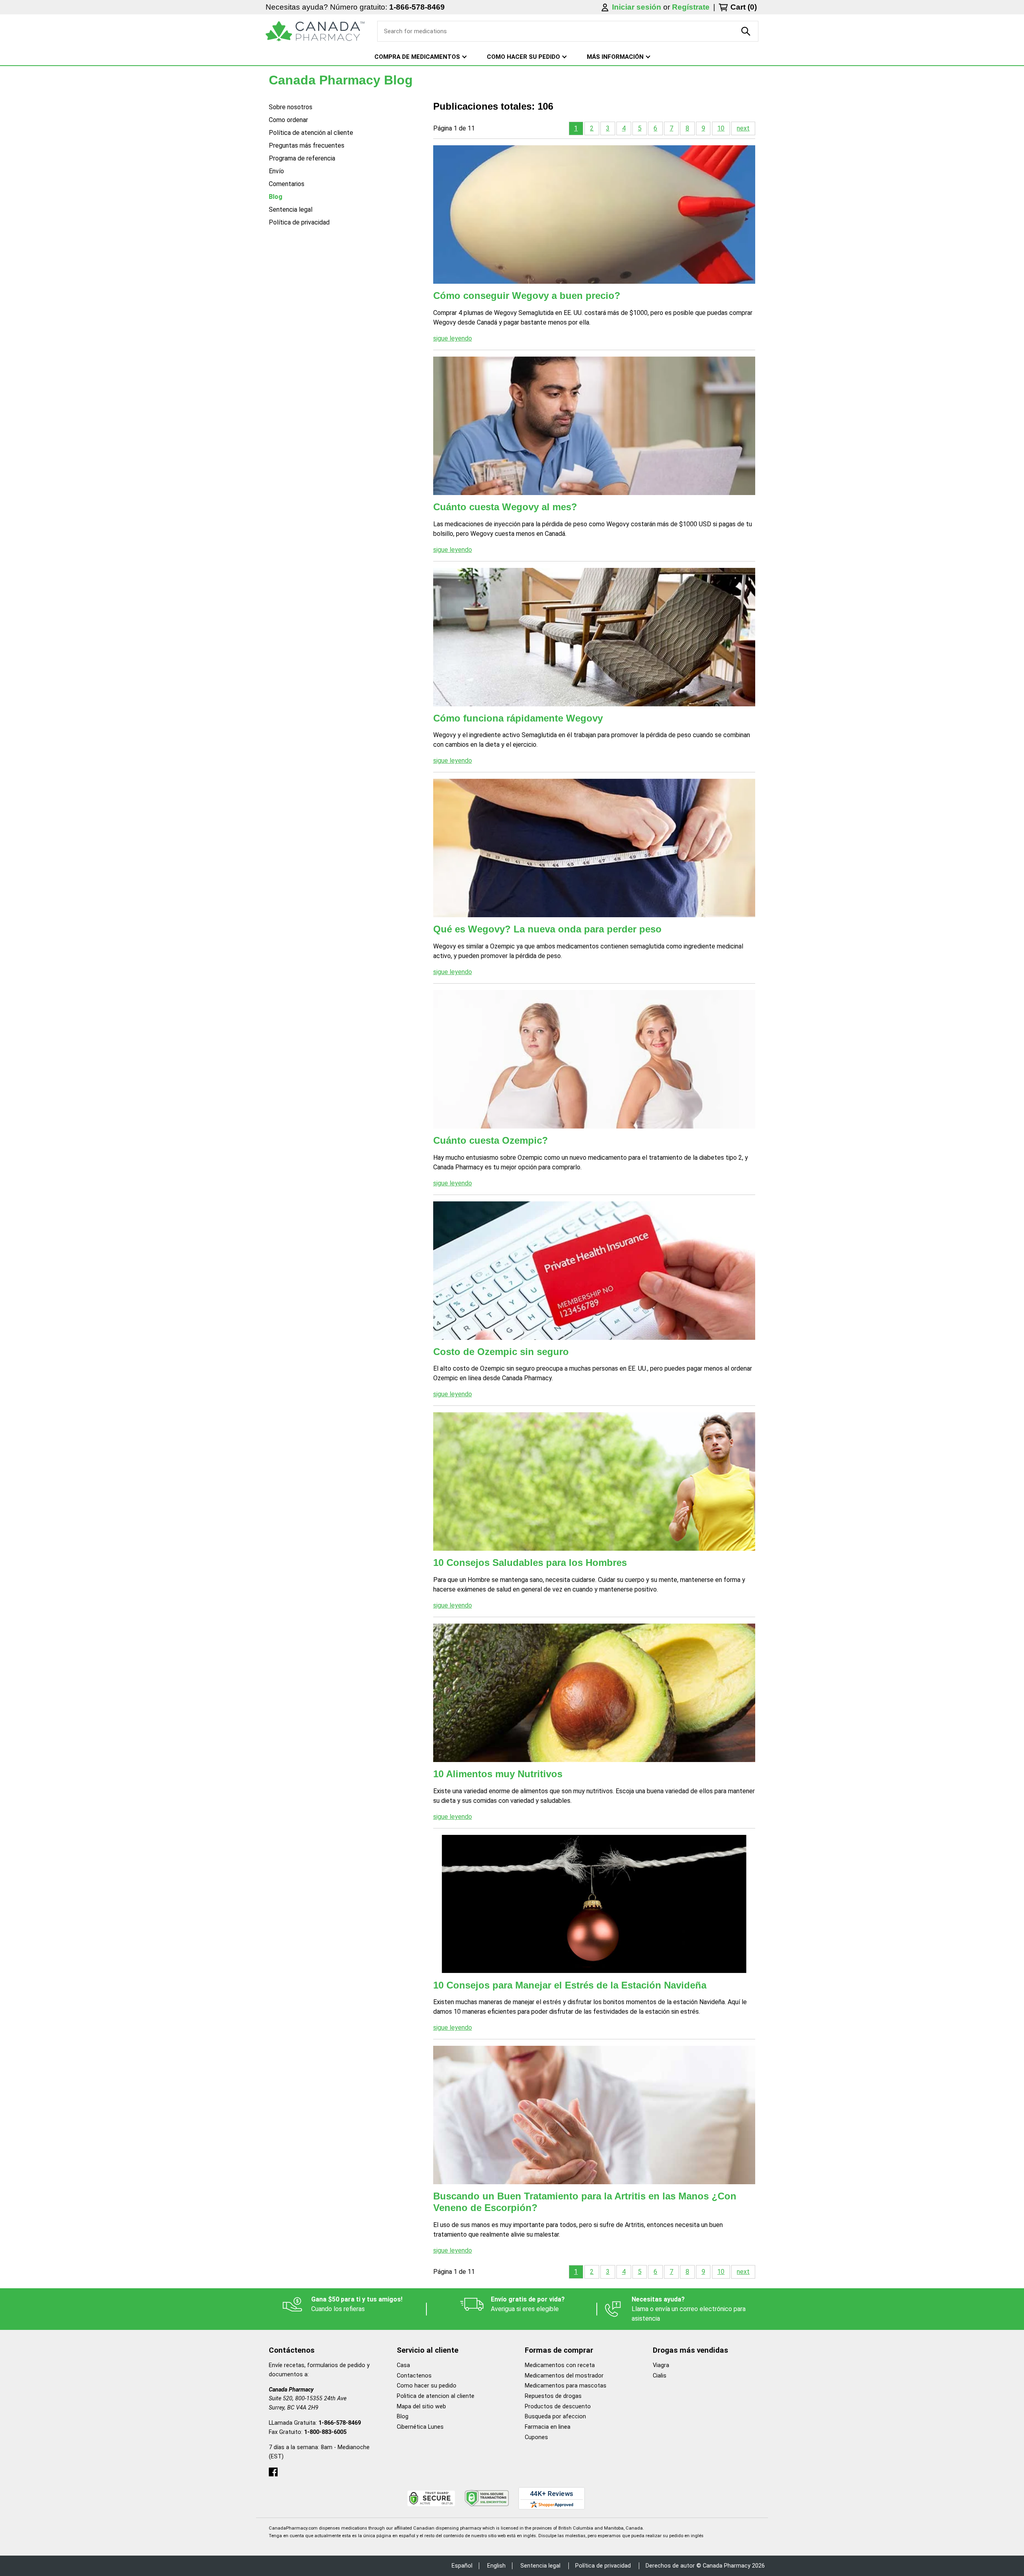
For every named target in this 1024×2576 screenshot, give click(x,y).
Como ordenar (288, 120)
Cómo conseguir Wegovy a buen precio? (527, 296)
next (743, 128)
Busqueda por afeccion (555, 2417)
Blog (276, 197)
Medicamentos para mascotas (566, 2386)
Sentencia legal (291, 209)
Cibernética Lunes (420, 2427)
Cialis (660, 2376)
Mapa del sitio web (421, 2407)
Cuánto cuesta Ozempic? (491, 1140)
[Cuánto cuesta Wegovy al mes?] (594, 426)
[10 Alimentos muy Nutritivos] (594, 1693)
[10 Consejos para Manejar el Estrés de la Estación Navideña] (594, 1904)
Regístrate (691, 7)
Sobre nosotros (291, 107)
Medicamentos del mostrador (564, 2376)
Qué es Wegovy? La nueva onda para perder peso (547, 929)
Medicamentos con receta (560, 2365)
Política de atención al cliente (311, 133)
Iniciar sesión (638, 7)
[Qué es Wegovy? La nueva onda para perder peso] (594, 848)
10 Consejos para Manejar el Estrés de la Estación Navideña (570, 1985)
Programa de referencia (302, 158)
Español (462, 2566)
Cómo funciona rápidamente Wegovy (518, 718)
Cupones (536, 2437)
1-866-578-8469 (417, 7)
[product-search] (746, 31)
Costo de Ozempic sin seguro (501, 1352)
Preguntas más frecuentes (307, 145)
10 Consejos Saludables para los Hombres (530, 1563)
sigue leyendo (453, 338)
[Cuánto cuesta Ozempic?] (594, 1059)
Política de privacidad (299, 222)
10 (721, 128)
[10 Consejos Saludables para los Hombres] (594, 1481)
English (496, 2566)
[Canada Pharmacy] (315, 31)
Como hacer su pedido (427, 2386)
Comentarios (287, 184)
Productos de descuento (558, 2407)
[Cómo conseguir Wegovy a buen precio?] (594, 214)
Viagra (661, 2365)
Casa (403, 2365)
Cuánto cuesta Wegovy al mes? (505, 507)
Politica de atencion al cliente (436, 2396)
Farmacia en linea (548, 2427)
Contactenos (414, 2376)
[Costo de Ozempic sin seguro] (594, 1271)
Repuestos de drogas (553, 2396)
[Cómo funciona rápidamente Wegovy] (594, 637)
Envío (276, 171)
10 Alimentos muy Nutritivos (498, 1774)
